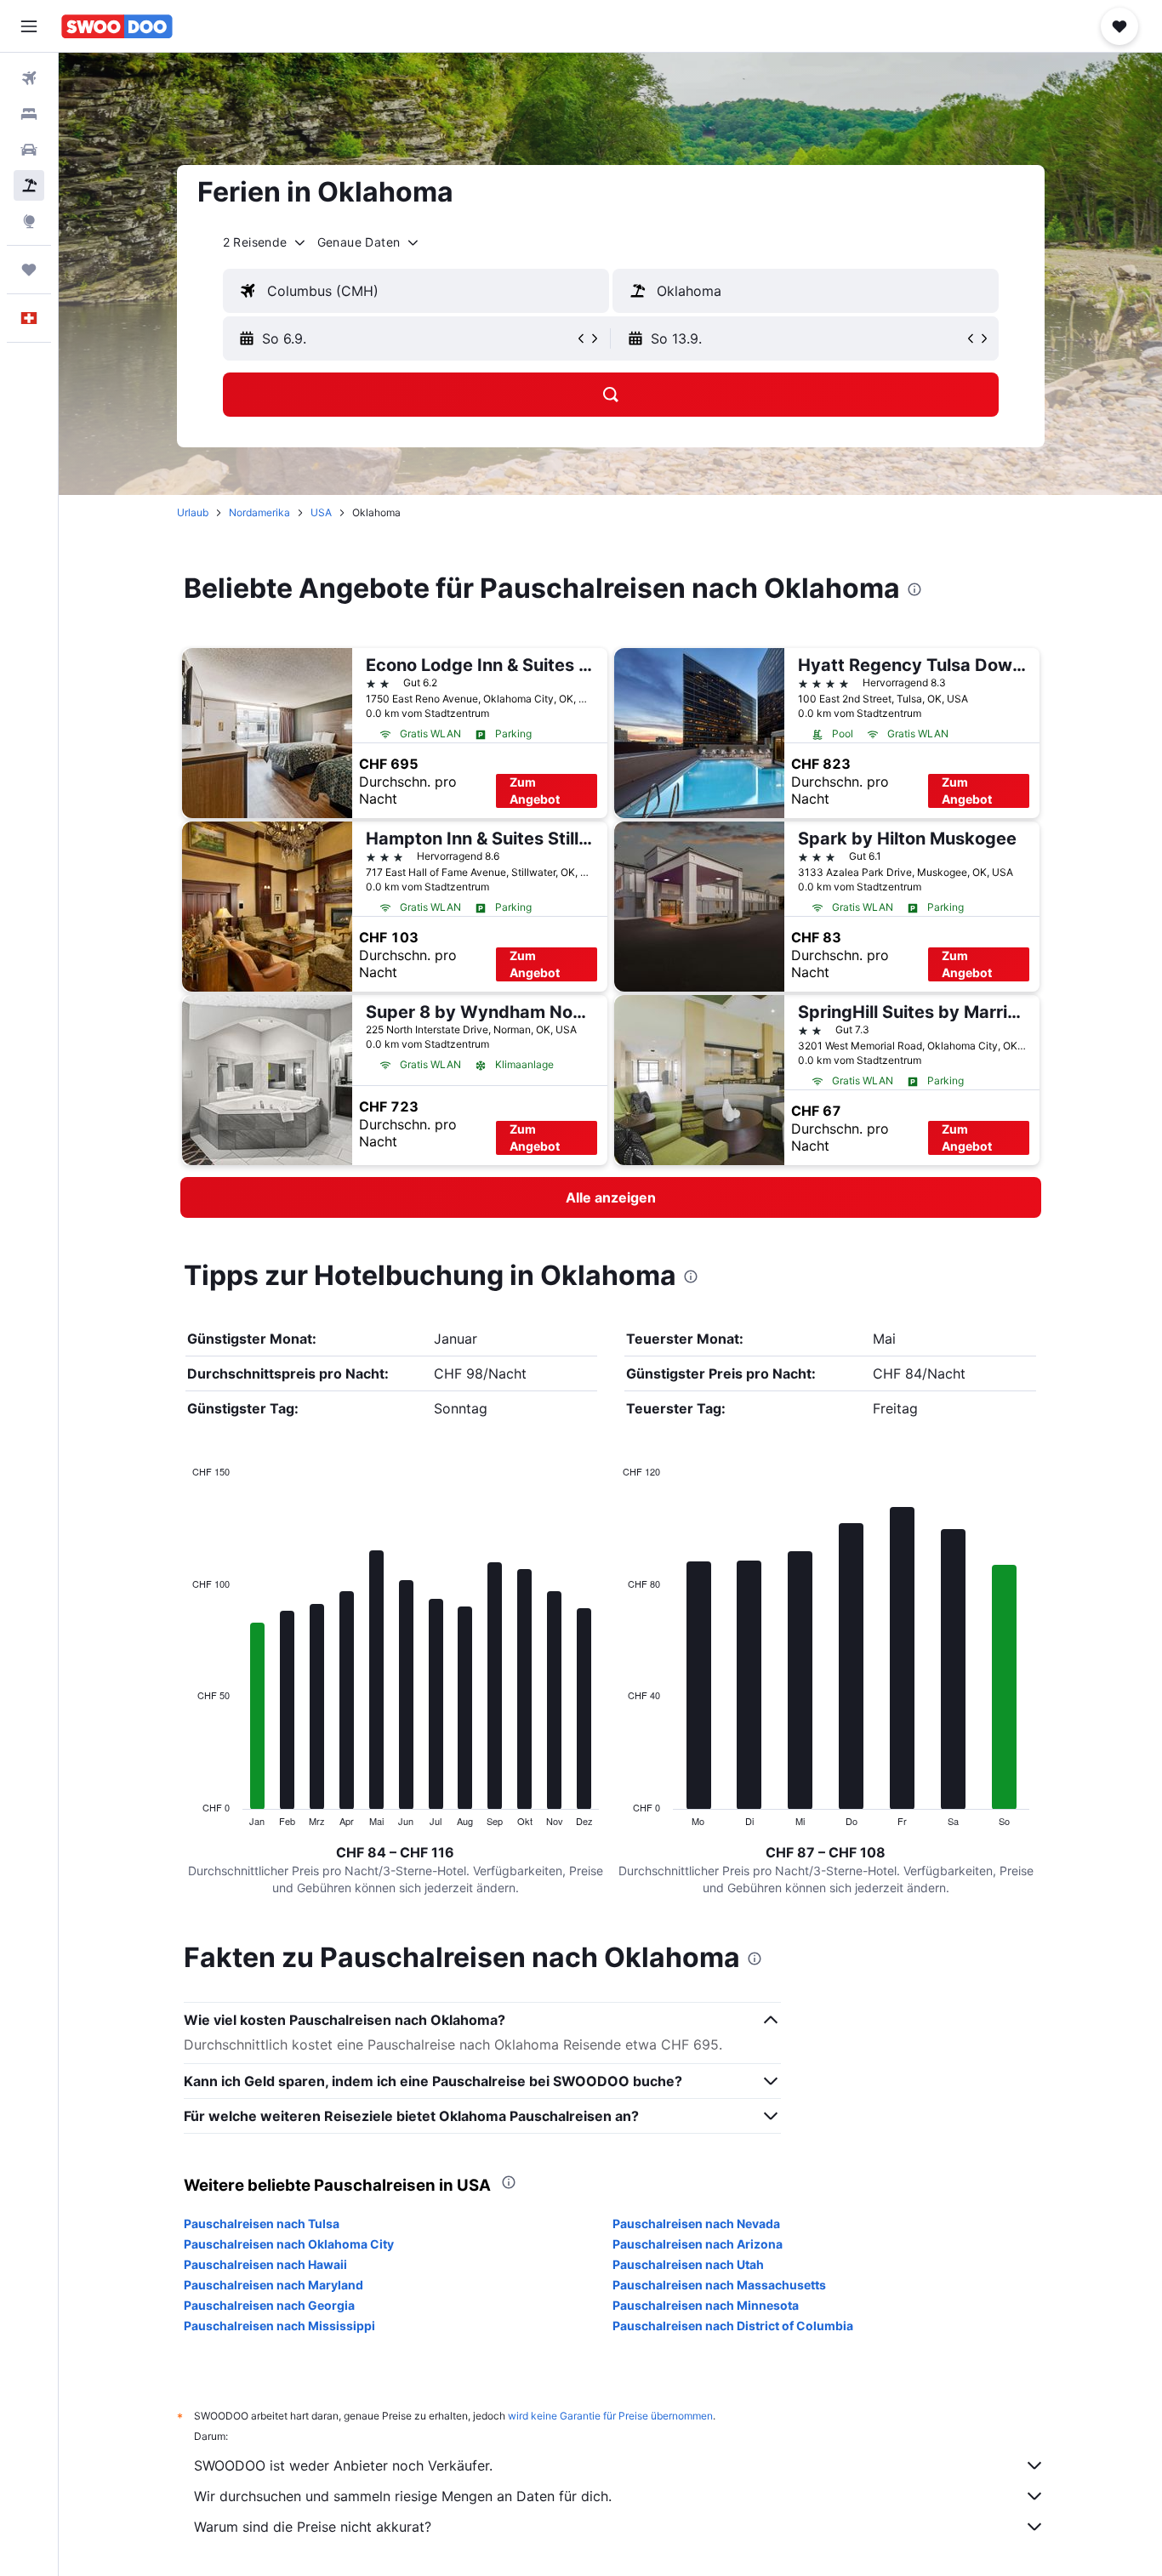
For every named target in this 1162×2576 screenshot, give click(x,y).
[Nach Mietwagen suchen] (29, 150)
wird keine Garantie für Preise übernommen (610, 2416)
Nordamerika (259, 512)
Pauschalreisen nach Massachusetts (719, 2285)
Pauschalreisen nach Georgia (269, 2305)
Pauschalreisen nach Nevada (696, 2223)
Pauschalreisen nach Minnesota (706, 2305)
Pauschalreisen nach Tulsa (262, 2223)
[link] (611, 1197)
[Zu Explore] (29, 221)
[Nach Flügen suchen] (29, 78)
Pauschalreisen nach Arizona (698, 2244)
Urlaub (193, 512)
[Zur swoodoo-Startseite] (117, 26)
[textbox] (416, 291)
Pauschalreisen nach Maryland (273, 2285)
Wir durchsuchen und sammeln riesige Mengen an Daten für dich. (403, 2496)
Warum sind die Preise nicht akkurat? (313, 2527)
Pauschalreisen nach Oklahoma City (289, 2244)
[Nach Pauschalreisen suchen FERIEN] (29, 185)
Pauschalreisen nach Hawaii (265, 2264)
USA (321, 512)
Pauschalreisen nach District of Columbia (733, 2326)
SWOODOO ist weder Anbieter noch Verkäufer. (343, 2465)
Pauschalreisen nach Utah (688, 2264)
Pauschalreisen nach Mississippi (279, 2326)
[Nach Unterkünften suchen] (29, 114)
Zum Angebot (535, 790)
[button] (29, 26)
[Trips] (29, 270)
